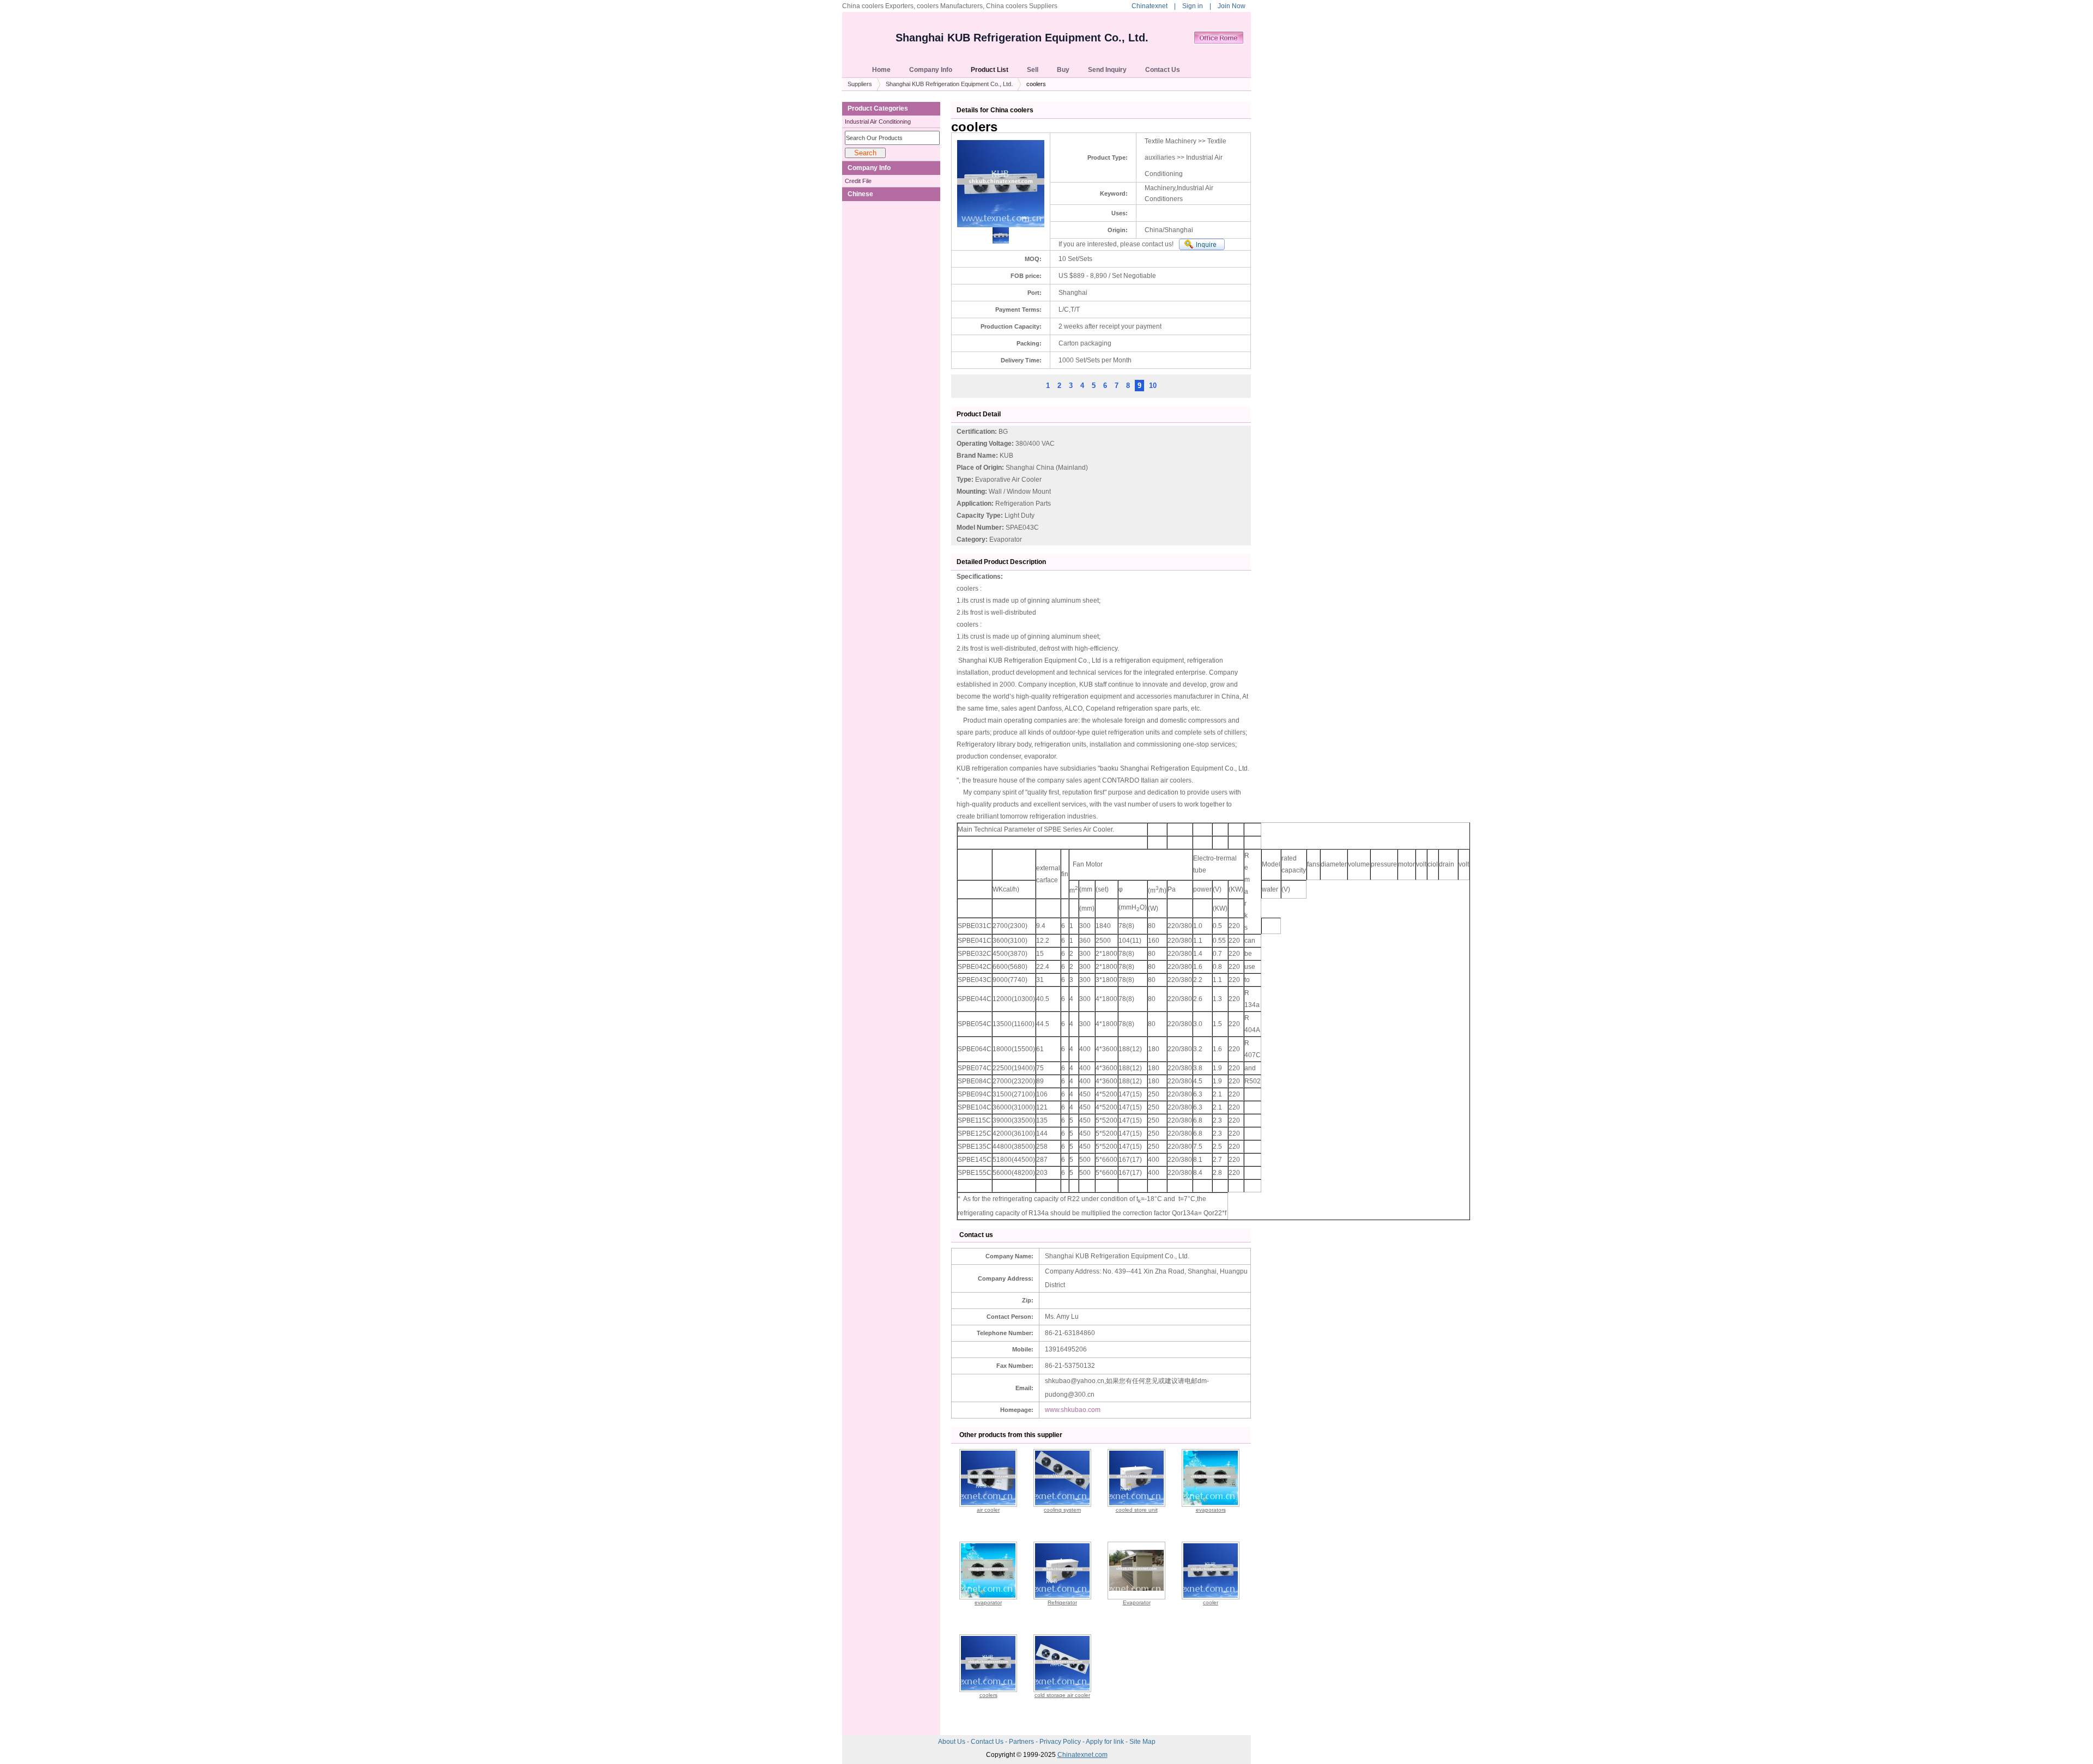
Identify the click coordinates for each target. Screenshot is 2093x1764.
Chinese (860, 194)
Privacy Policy (1061, 1742)
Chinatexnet (1150, 6)
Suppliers (860, 84)
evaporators (1211, 1510)
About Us (952, 1742)
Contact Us (988, 1742)
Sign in (1193, 6)
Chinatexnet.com (1082, 1755)
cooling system (1062, 1510)
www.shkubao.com (1073, 1410)
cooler (1211, 1602)
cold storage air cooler (1062, 1695)
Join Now (1232, 6)
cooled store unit (1137, 1510)
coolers (988, 1695)
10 (1153, 386)
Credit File (858, 181)
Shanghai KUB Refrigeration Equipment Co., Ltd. (1022, 38)
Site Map (1142, 1742)
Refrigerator (1062, 1602)
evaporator (988, 1602)
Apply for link (1106, 1742)
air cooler (988, 1510)
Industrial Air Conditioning (878, 122)
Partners (1022, 1742)
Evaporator (1137, 1602)
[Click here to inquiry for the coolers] (1202, 244)
